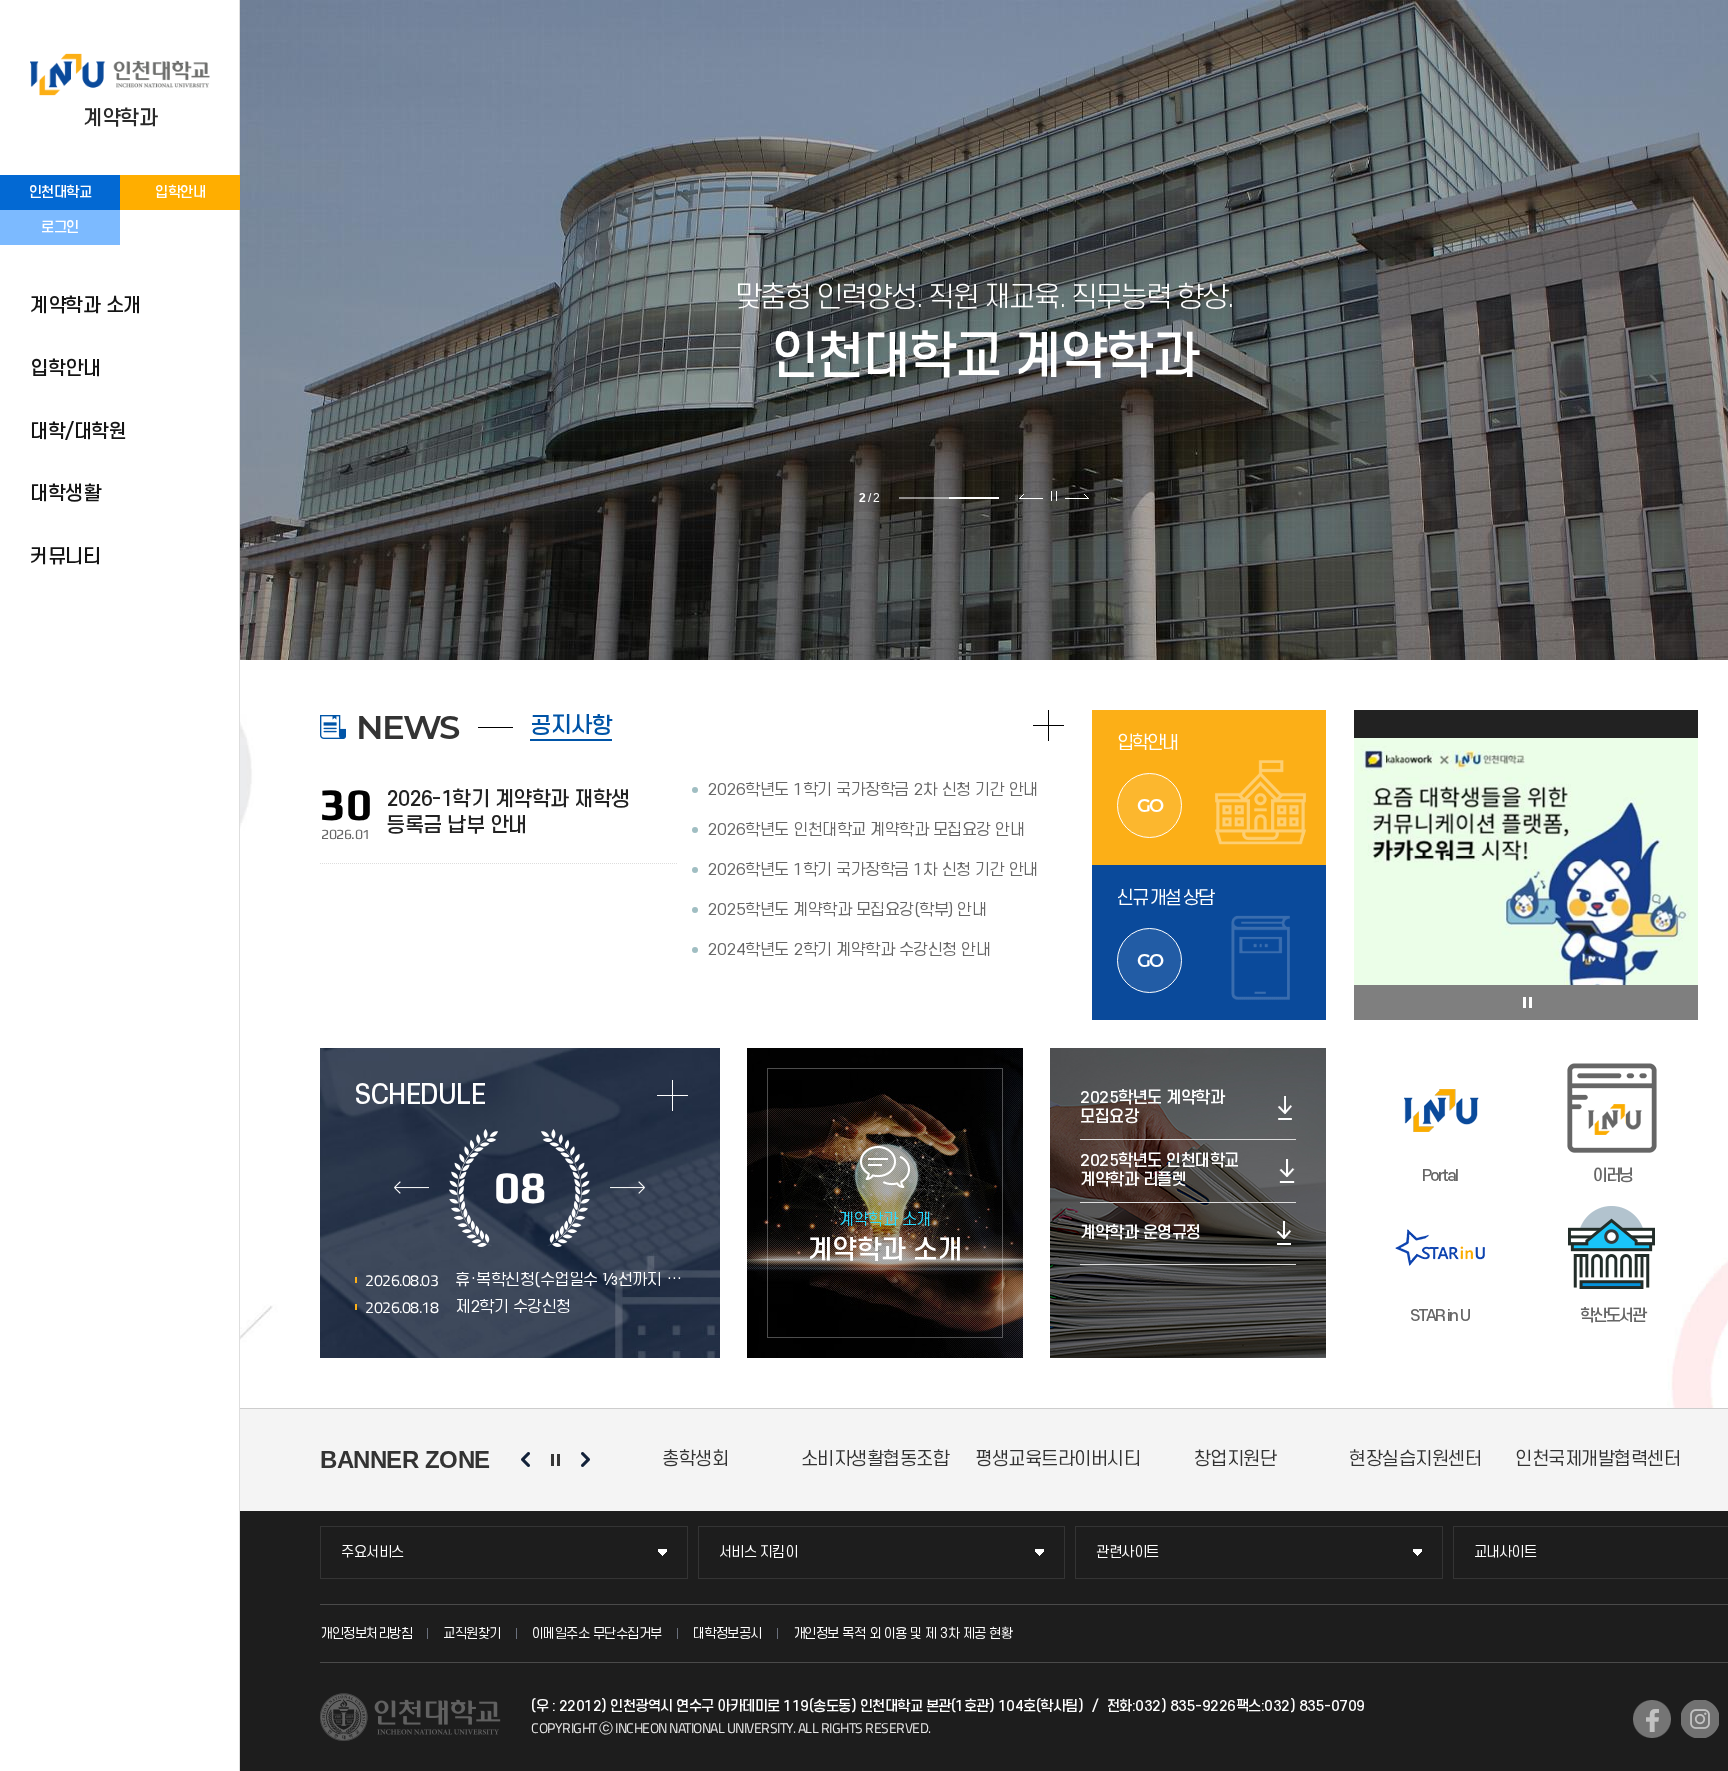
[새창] (1652, 1719)
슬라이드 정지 (1054, 496)
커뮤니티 (65, 557)
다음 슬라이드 (1076, 496)
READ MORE (1048, 725)
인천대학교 (60, 192)
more (672, 1095)
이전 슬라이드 (1031, 496)
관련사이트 (1127, 1552)
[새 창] (1526, 865)
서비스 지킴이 (758, 1552)
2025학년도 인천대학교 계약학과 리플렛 (1159, 1170)
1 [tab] (924, 498)
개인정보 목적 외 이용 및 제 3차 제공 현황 (903, 1633)
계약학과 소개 (85, 306)
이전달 (411, 1188)
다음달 (627, 1188)
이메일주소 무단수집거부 (597, 1633)
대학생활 (65, 494)
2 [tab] (974, 498)
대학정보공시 (727, 1633)
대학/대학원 (78, 432)
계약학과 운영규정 (1140, 1233)
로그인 (60, 227)
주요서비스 (372, 1552)
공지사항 (571, 726)
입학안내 (180, 192)
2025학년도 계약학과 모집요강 (1152, 1107)
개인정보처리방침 (366, 1633)
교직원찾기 (472, 1633)
